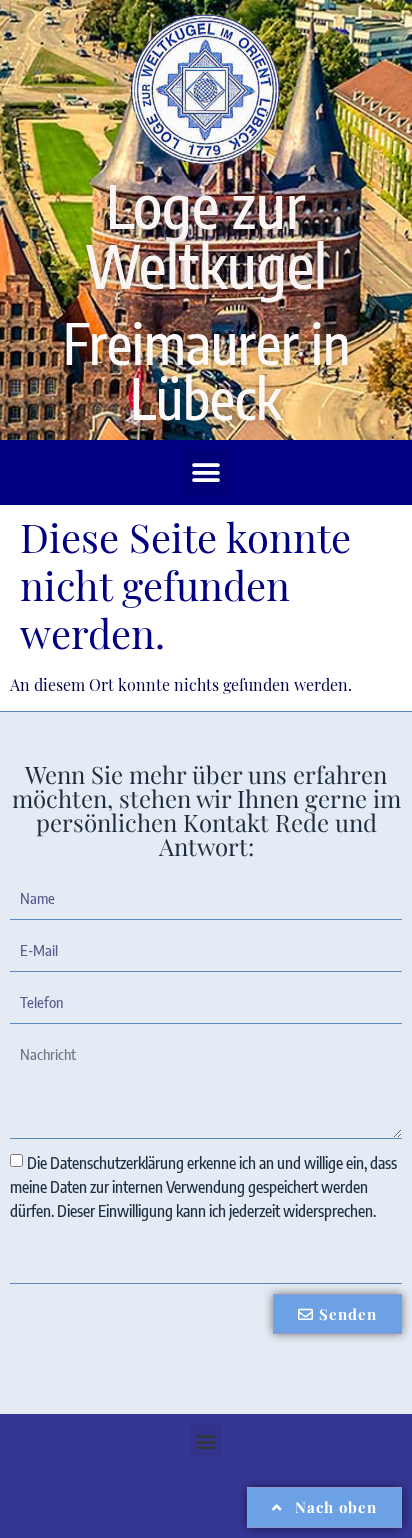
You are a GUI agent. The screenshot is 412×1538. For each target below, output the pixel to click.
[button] (206, 472)
